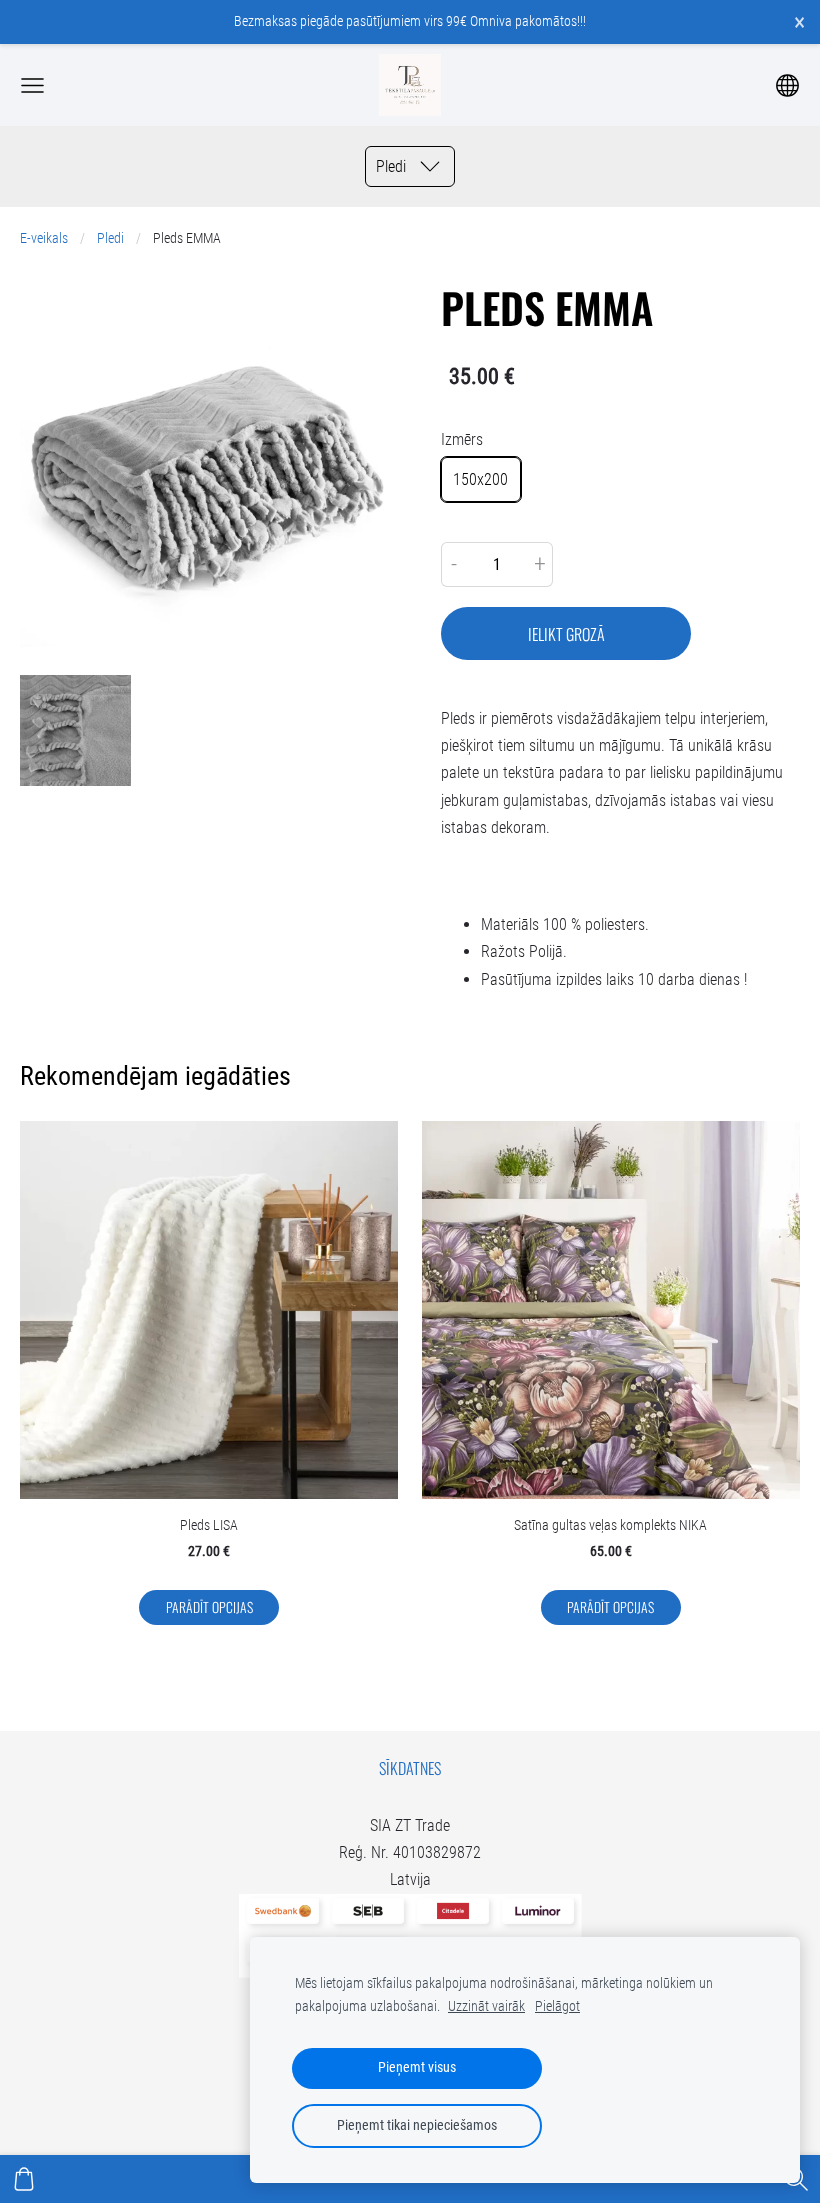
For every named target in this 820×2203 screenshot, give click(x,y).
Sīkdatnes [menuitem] (410, 1768)
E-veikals (44, 238)
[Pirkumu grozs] (24, 2179)
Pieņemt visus (417, 2067)
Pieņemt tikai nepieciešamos (417, 2125)
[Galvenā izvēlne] (32, 85)
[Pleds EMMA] (75, 730)
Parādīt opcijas (209, 1607)
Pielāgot (557, 2006)
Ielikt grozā (566, 634)
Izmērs (462, 439)
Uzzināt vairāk (486, 2006)
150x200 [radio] (480, 479)
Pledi (110, 238)
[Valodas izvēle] (787, 85)
